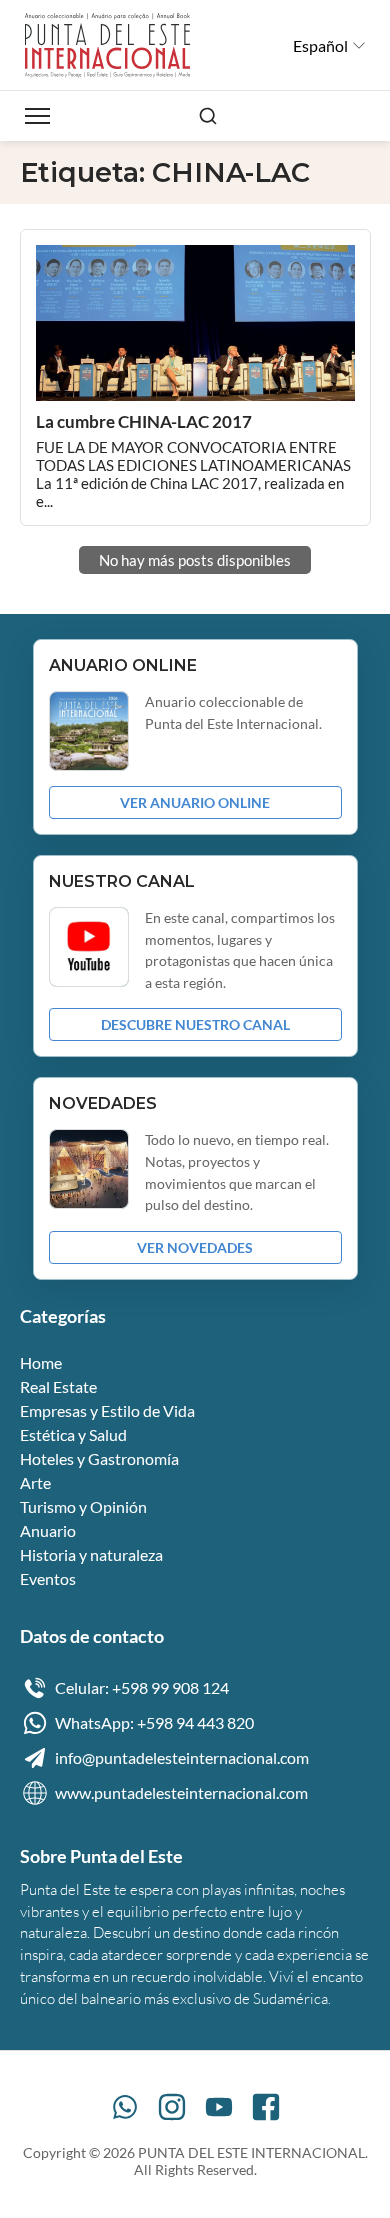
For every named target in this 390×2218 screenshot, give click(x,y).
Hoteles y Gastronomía (99, 1458)
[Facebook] (266, 2107)
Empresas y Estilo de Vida (107, 1410)
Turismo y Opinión (83, 1506)
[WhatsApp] (125, 2107)
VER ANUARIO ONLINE (195, 802)
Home (41, 1362)
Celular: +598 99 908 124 (142, 1687)
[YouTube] (219, 2107)
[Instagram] (172, 2107)
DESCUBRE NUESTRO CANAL (195, 1024)
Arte (35, 1482)
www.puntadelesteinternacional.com (181, 1792)
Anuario (48, 1530)
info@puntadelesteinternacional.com (182, 1757)
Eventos (48, 1578)
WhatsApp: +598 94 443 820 (154, 1722)
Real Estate (58, 1386)
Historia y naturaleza (91, 1554)
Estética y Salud (73, 1434)
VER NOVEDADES (195, 1247)
